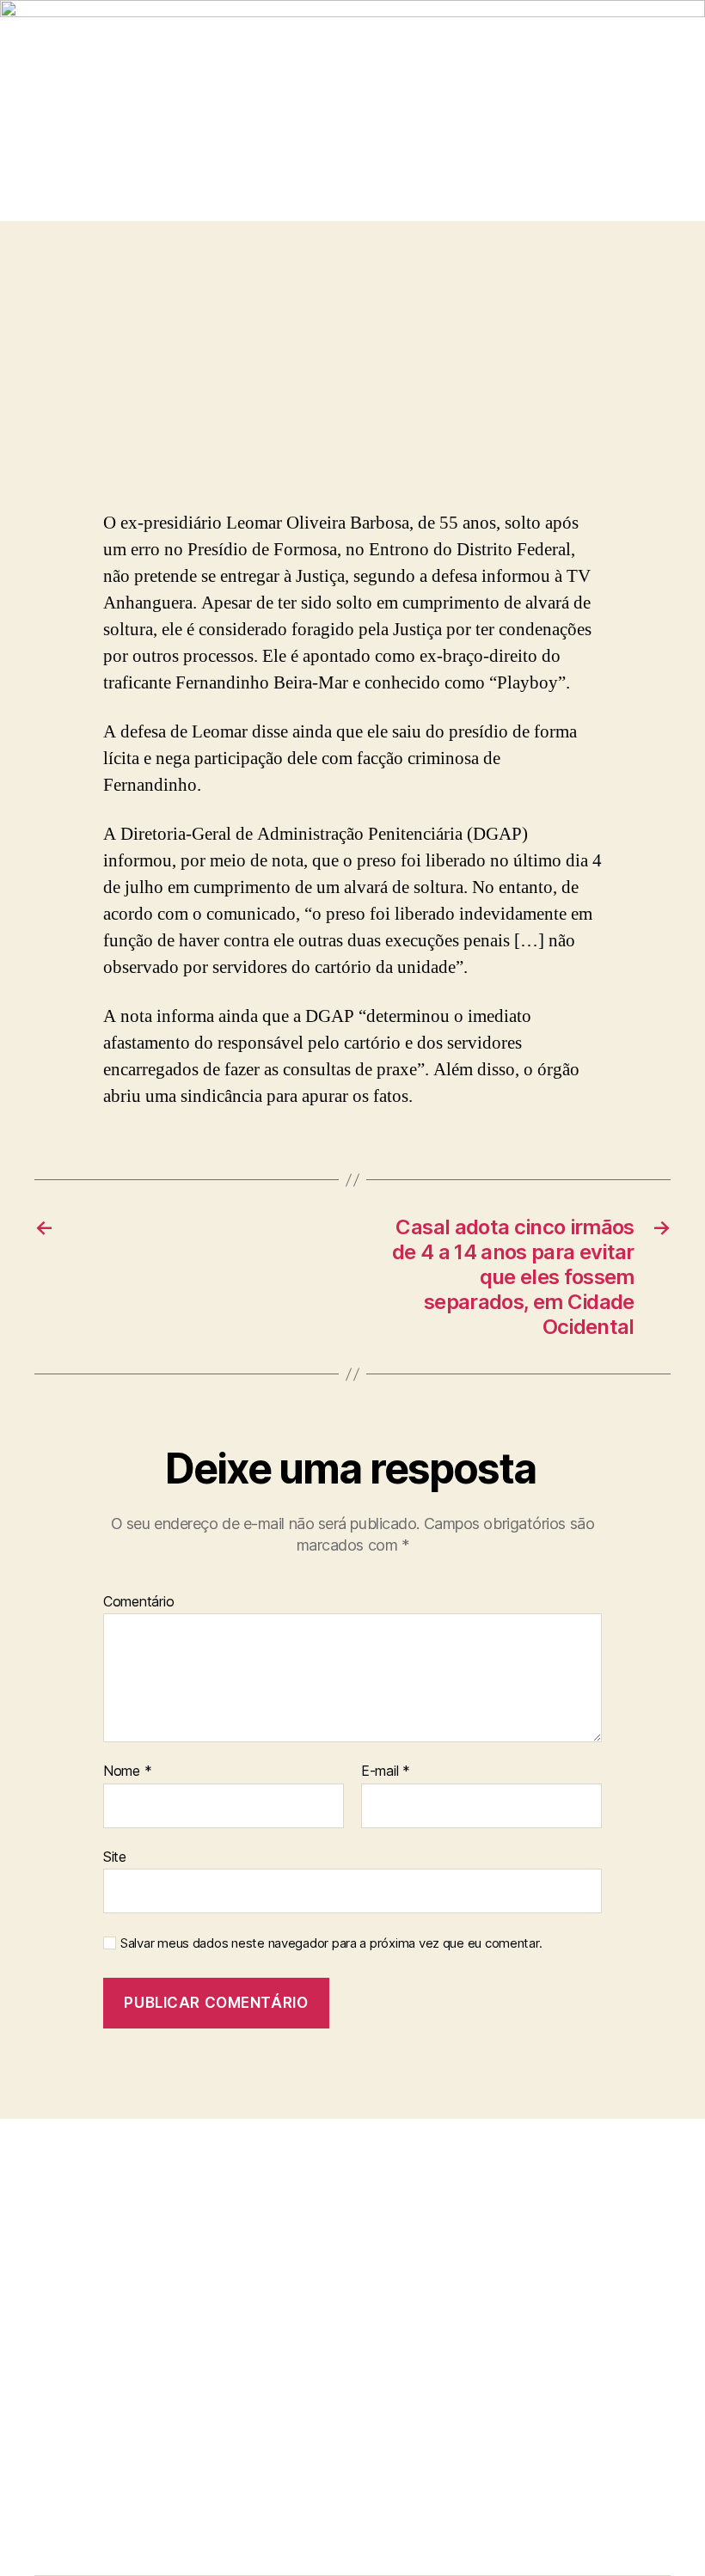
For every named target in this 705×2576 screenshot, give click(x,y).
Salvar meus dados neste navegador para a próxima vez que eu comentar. (331, 1943)
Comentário (138, 1602)
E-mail (386, 1771)
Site (115, 1856)
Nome (127, 1771)
